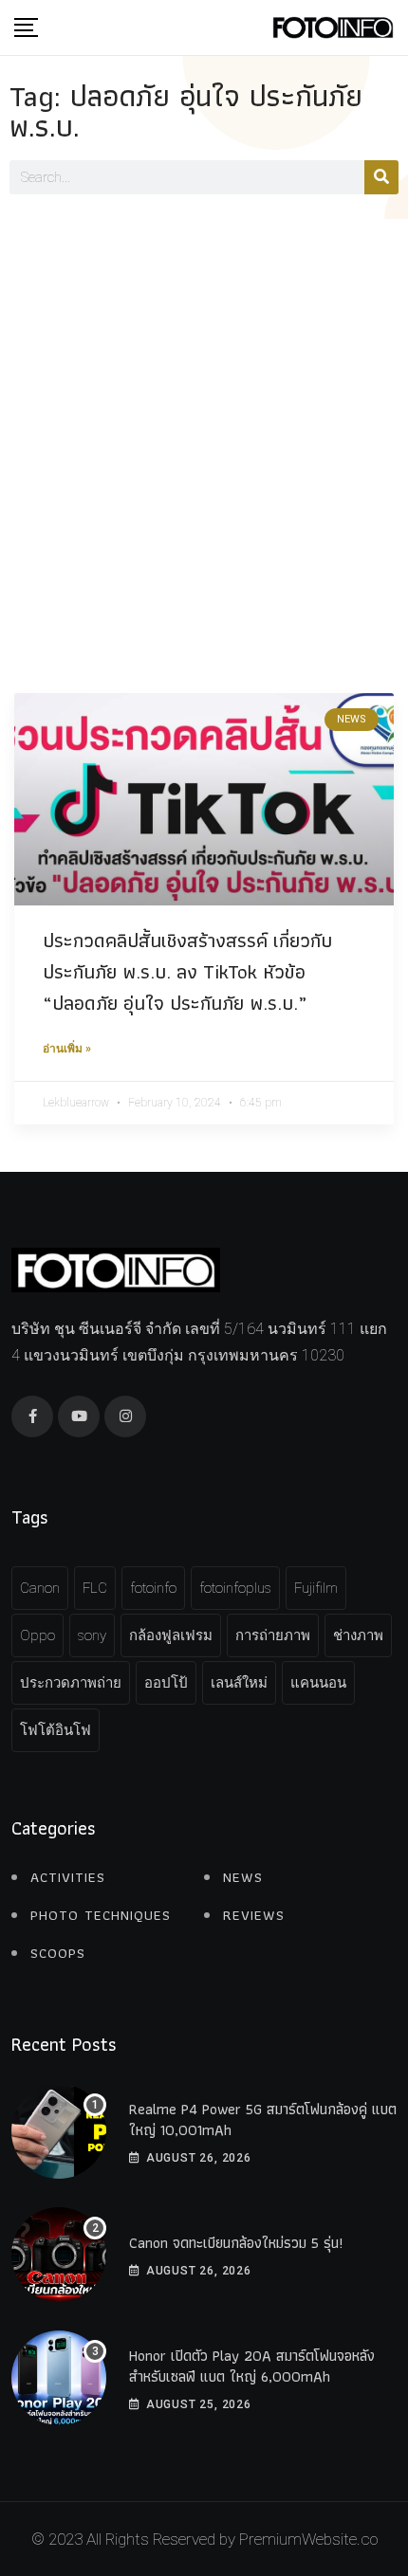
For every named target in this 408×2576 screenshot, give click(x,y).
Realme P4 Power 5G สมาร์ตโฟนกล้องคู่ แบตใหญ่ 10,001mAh (263, 2119)
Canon (40, 1588)
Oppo (37, 1635)
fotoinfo (153, 1588)
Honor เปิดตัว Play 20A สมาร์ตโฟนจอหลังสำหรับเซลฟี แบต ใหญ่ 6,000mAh (252, 2366)
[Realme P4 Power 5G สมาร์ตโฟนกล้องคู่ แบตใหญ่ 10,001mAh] (59, 2131)
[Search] (381, 177)
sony (92, 1635)
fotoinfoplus (235, 1588)
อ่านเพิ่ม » (67, 1049)
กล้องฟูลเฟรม (171, 1635)
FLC (95, 1588)
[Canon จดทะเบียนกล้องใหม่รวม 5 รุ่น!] (59, 2255)
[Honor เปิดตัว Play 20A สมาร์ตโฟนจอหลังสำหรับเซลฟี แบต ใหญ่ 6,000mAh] (59, 2378)
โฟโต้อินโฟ (56, 1730)
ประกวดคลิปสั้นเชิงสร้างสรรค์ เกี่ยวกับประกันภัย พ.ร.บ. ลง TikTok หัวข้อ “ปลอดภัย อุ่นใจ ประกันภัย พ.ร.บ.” (187, 971)
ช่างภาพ (358, 1635)
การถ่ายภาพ (273, 1635)
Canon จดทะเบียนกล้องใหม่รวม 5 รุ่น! (236, 2243)
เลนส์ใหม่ (239, 1683)
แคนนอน (318, 1683)
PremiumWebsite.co (308, 2539)
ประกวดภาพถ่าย (71, 1683)
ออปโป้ (166, 1683)
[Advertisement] (204, 432)
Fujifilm (316, 1588)
